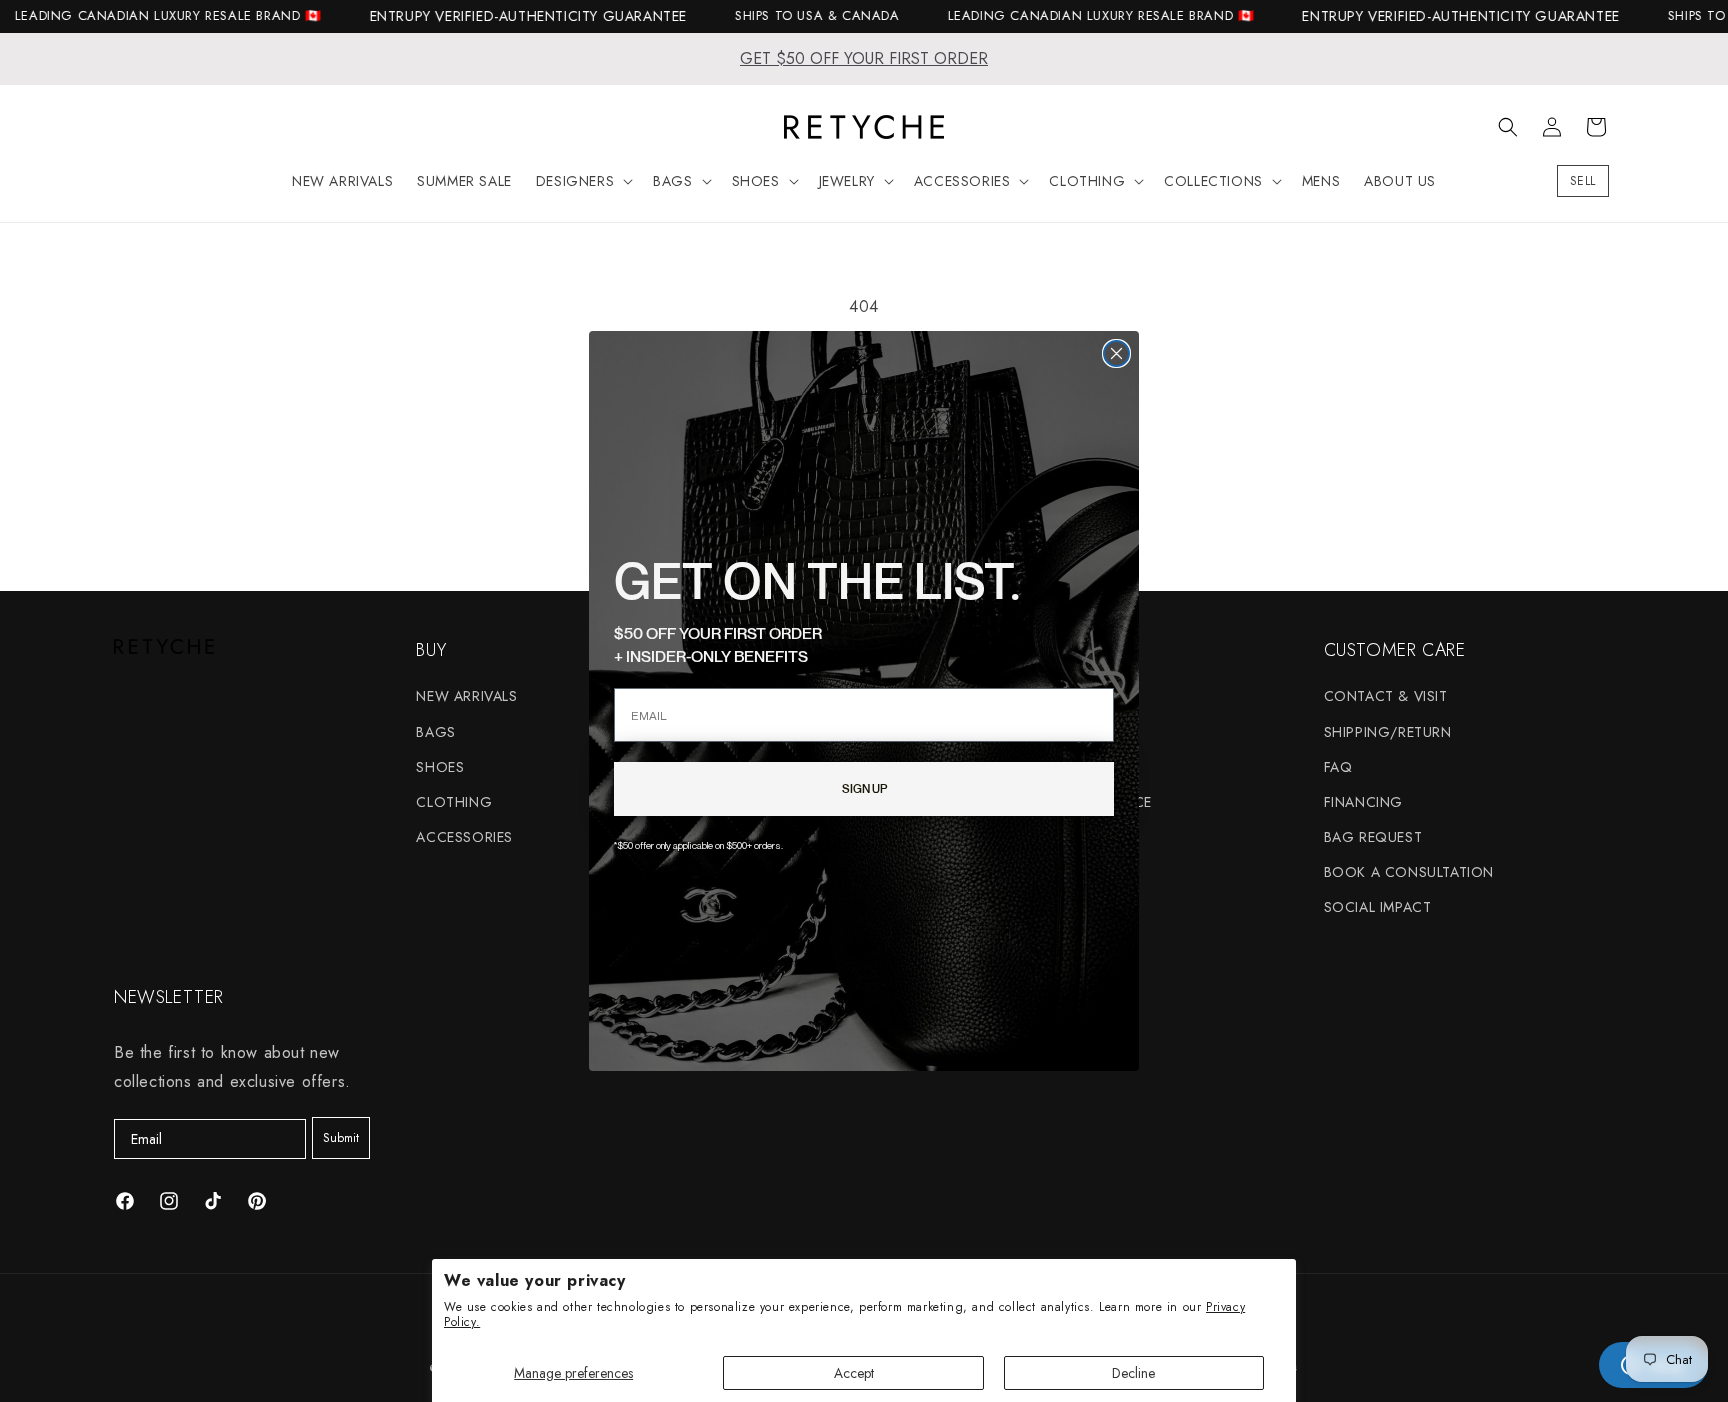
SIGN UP (864, 788)
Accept (854, 1373)
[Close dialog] (1116, 353)
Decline (1133, 1373)
